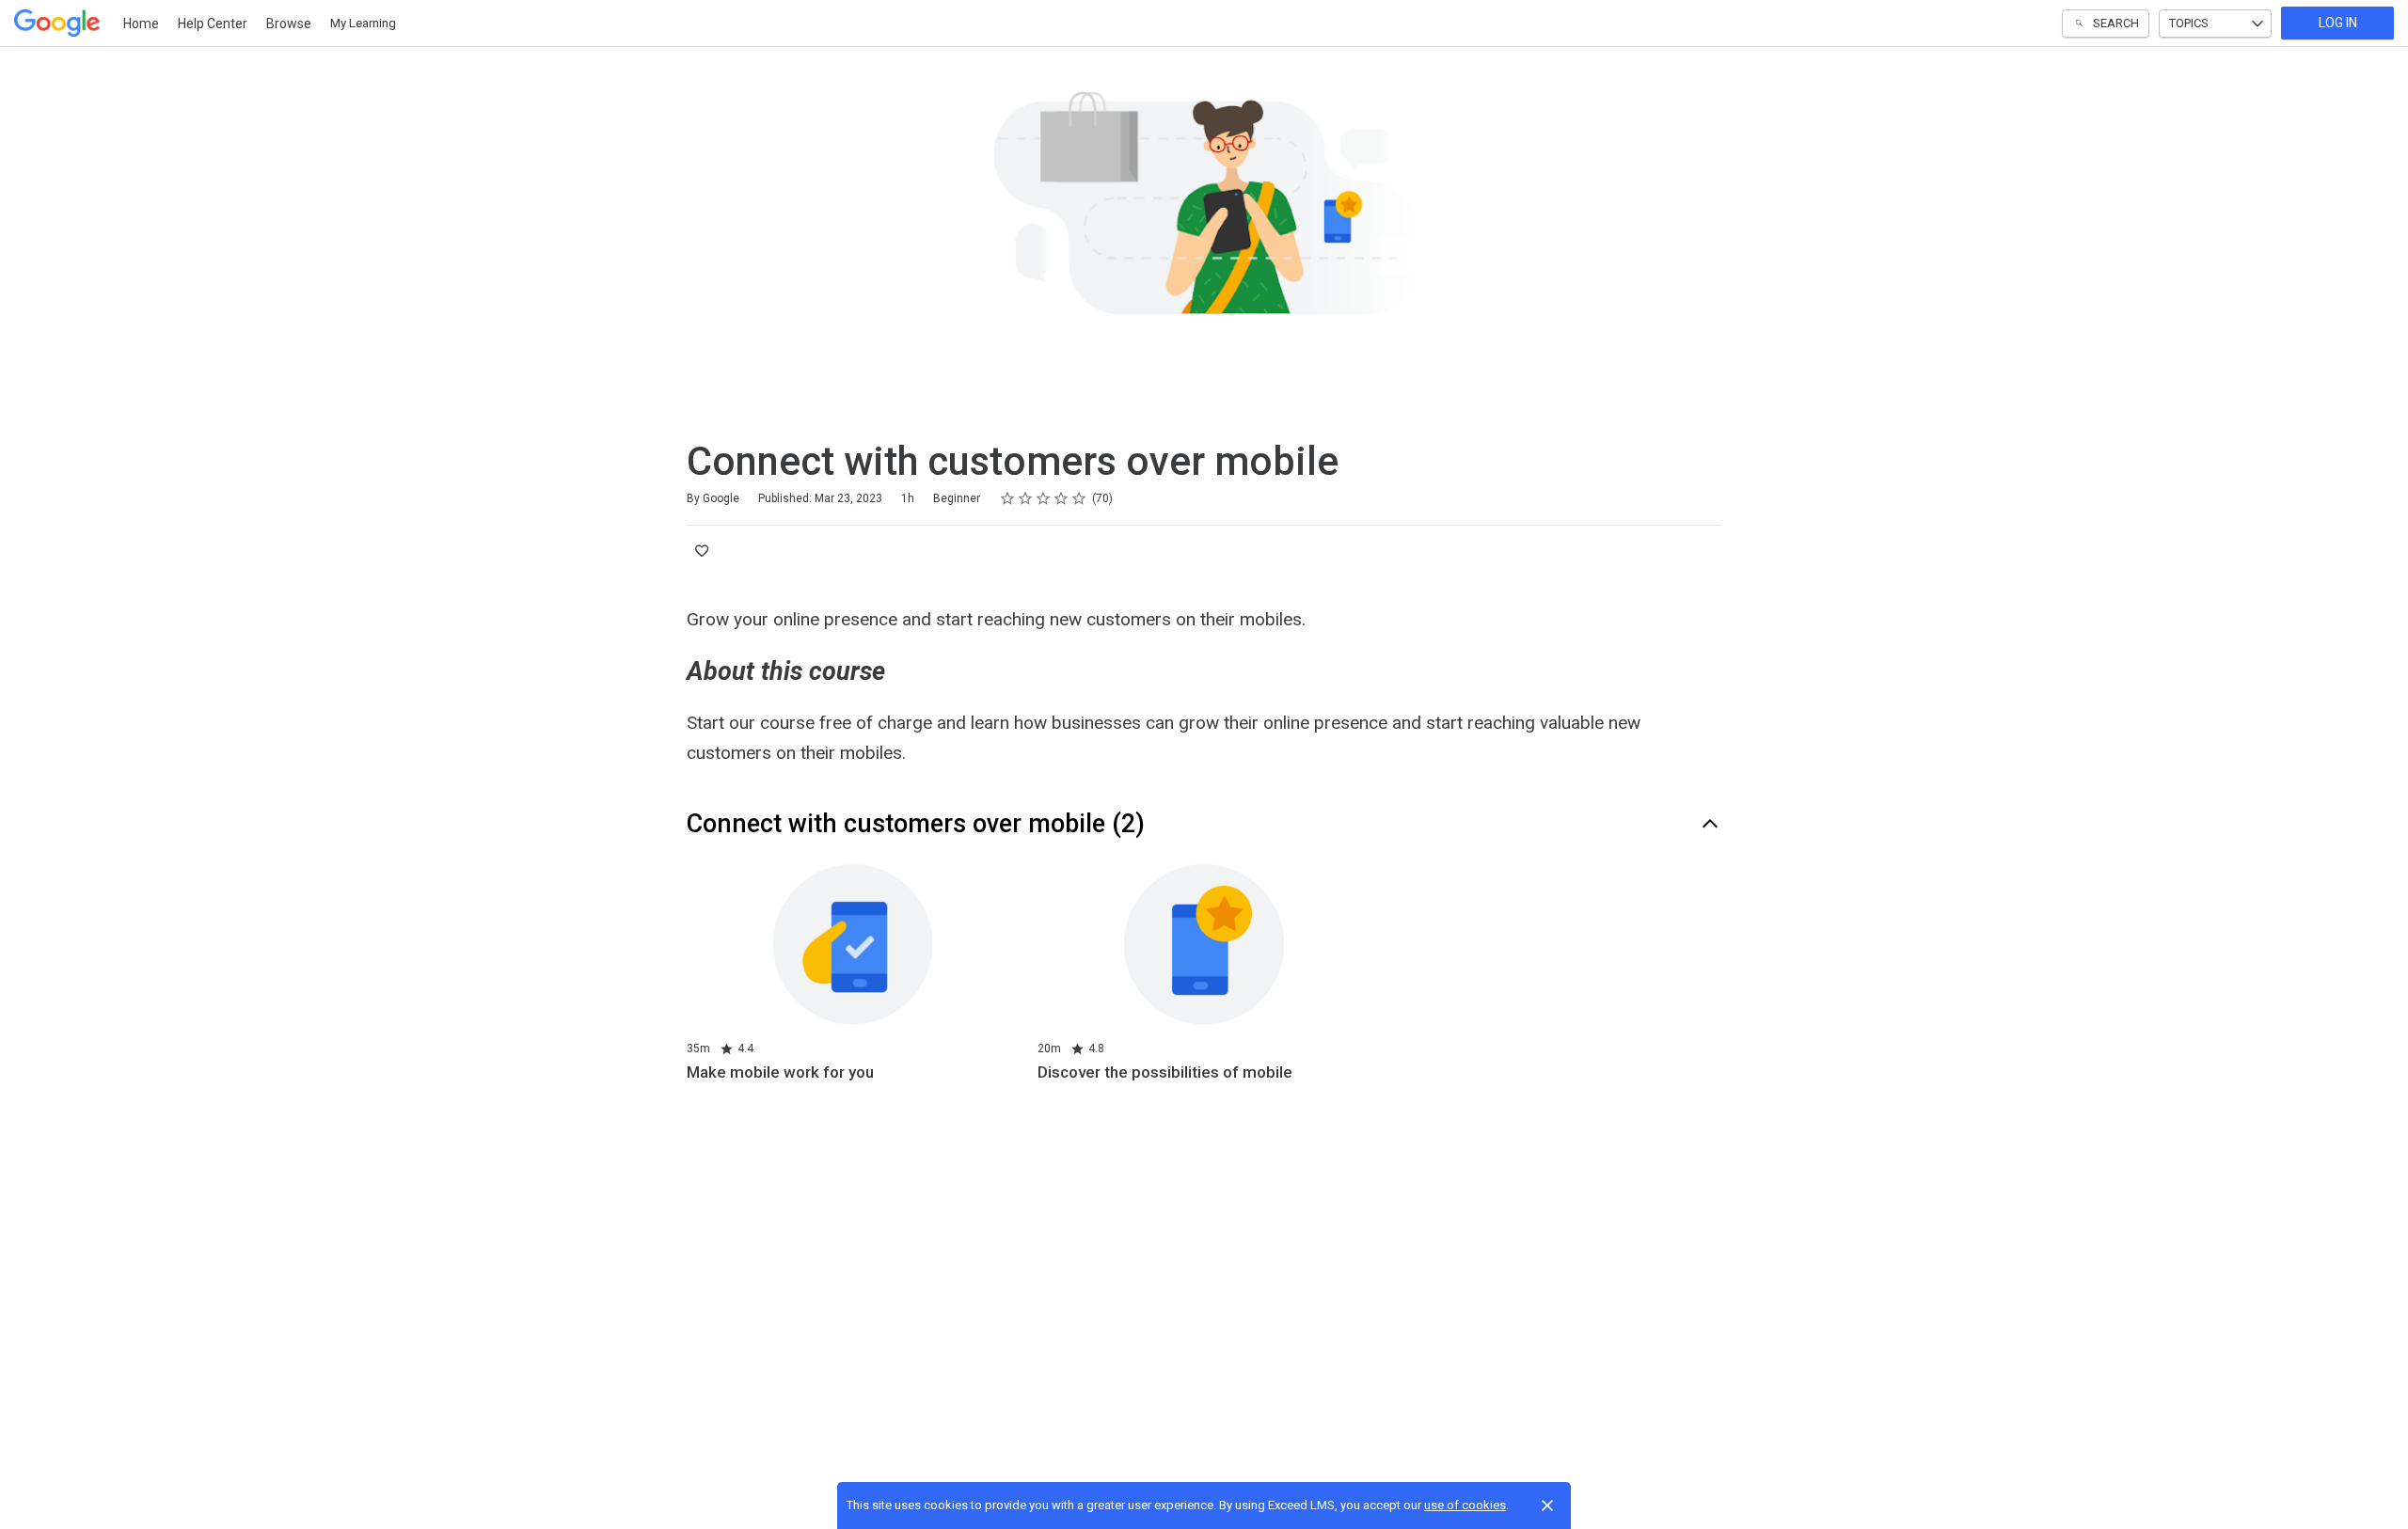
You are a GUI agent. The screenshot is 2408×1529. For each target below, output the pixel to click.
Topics (2189, 23)
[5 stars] (1079, 498)
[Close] (1547, 1505)
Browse (289, 24)
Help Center (213, 24)
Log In (2338, 23)
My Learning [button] (363, 23)
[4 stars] (1061, 498)
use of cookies (1465, 1505)
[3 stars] (1044, 498)
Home (141, 24)
